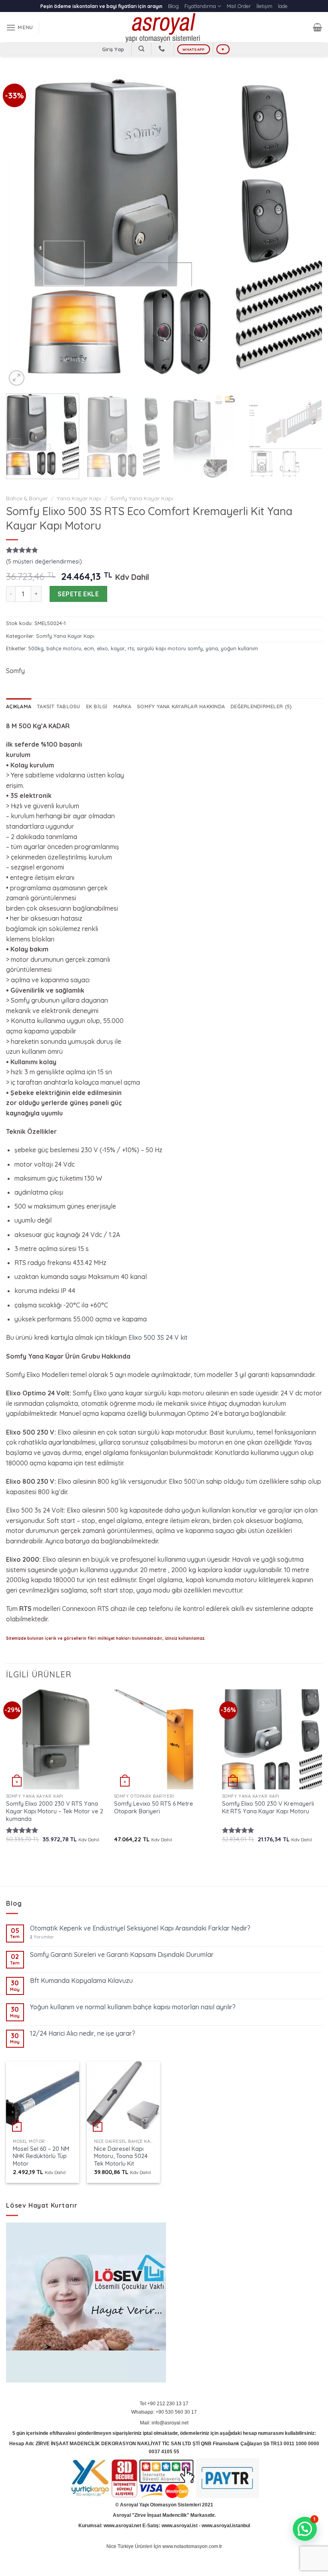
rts (131, 648)
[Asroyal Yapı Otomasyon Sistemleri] (164, 27)
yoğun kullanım (239, 648)
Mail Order (239, 6)
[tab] (19, 706)
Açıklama (19, 706)
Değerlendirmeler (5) (261, 706)
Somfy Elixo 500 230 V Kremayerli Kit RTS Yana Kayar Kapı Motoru (268, 1808)
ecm (89, 648)
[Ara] (141, 49)
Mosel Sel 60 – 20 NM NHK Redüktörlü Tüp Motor (41, 2156)
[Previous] (22, 230)
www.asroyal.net (122, 2526)
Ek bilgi (97, 706)
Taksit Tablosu (59, 706)
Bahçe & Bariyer (27, 498)
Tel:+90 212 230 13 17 (164, 2404)
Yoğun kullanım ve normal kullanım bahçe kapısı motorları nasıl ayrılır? (133, 2007)
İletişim (264, 6)
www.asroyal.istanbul (226, 2526)
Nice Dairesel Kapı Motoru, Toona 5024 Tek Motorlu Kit (121, 2156)
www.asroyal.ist (180, 2526)
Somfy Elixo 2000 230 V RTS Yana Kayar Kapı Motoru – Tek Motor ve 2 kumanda (55, 1811)
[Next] (306, 230)
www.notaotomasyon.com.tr (192, 2546)
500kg (36, 648)
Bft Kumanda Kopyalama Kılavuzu (81, 1981)
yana (212, 648)
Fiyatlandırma (200, 6)
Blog (173, 6)
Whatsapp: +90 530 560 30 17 (164, 2412)
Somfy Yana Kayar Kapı (142, 498)
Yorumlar (42, 1937)
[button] (305, 2529)
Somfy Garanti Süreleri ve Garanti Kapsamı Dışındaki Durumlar (122, 1955)
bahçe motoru (64, 648)
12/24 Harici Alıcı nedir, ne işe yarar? (83, 2033)
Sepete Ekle (78, 594)
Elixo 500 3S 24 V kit (158, 1337)
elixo (102, 648)
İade (283, 6)
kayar (118, 648)
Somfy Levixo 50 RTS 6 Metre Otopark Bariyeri (154, 1808)
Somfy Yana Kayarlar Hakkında (181, 706)
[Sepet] (317, 27)
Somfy (15, 671)
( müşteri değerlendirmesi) (44, 562)
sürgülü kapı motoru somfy (170, 648)
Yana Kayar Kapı (79, 498)
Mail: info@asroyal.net (164, 2423)
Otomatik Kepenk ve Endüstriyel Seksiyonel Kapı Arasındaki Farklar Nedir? (140, 1928)
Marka (122, 706)
